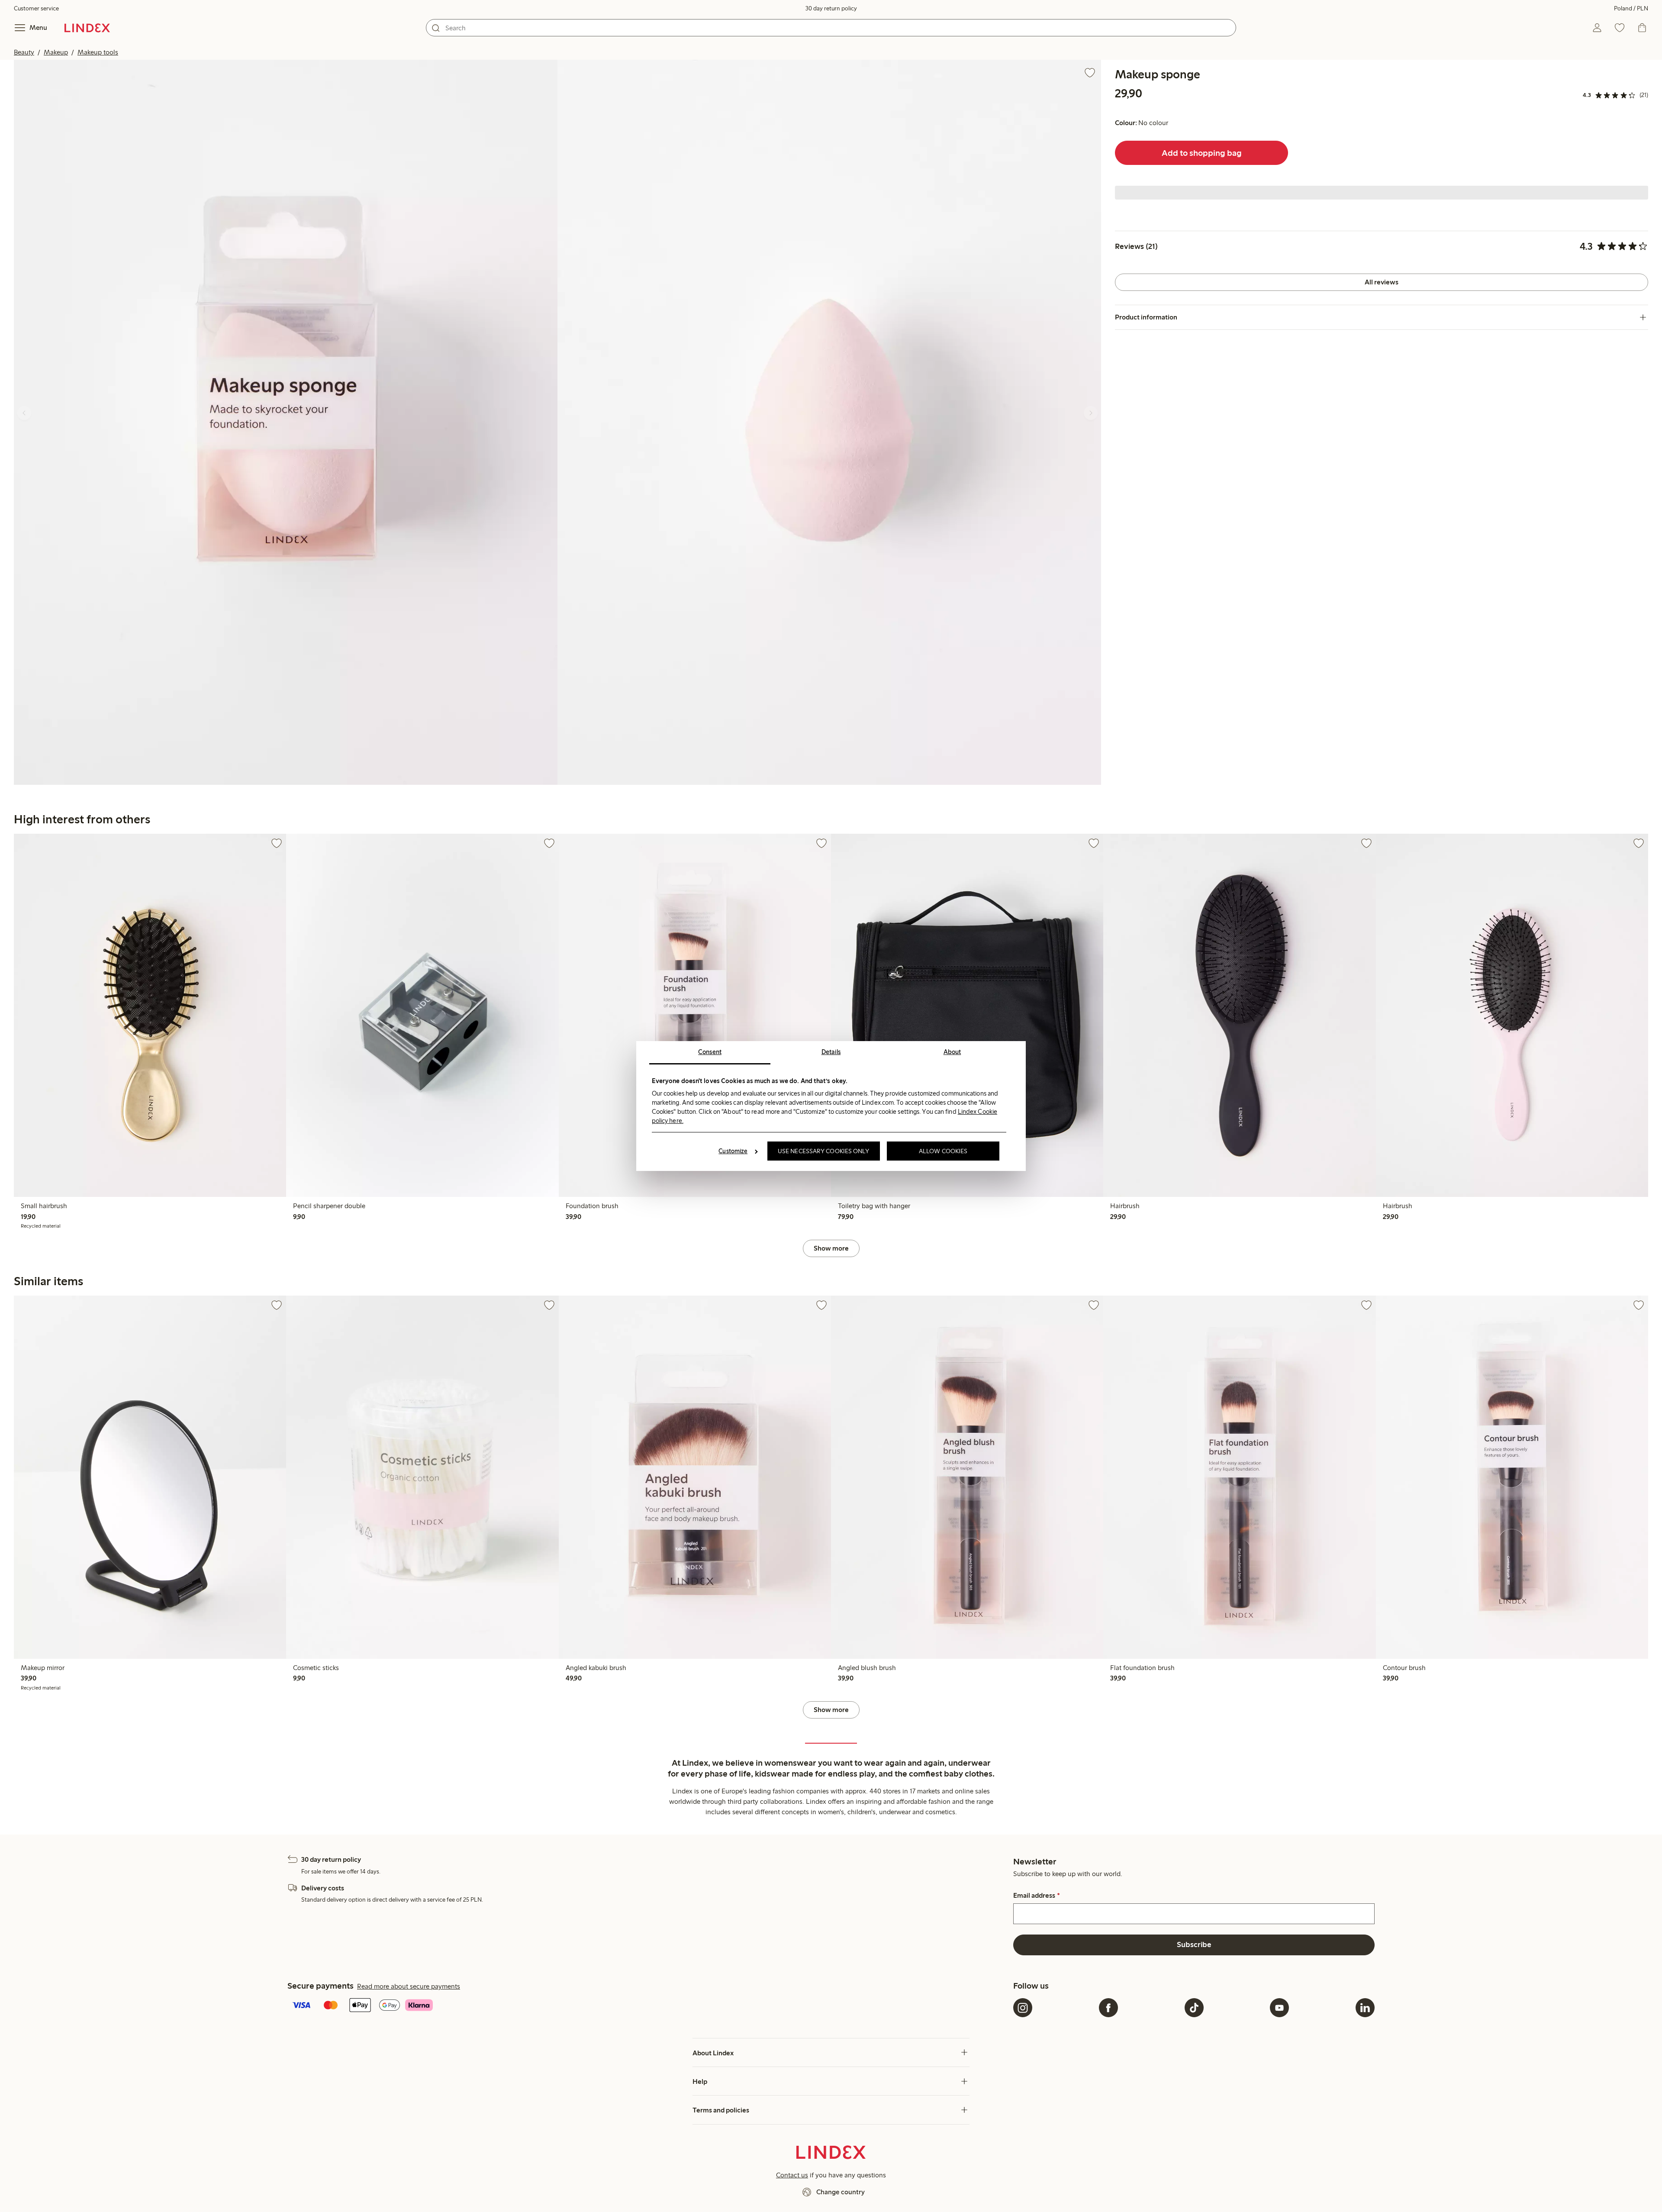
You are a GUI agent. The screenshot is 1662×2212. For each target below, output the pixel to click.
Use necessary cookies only (824, 1151)
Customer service (36, 8)
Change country (841, 2192)
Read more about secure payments (409, 1986)
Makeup (56, 52)
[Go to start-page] (87, 28)
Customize (733, 1151)
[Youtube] (1279, 2008)
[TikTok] (1194, 2008)
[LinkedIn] (1365, 2008)
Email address (1036, 1896)
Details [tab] (831, 1052)
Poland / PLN (1631, 8)
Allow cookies (943, 1151)
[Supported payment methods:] (649, 2006)
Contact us (792, 2175)
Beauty (24, 52)
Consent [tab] (710, 1052)
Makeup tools (98, 52)
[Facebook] (1108, 2008)
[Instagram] (1023, 2008)
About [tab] (952, 1052)
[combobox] (831, 28)
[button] (286, 422)
